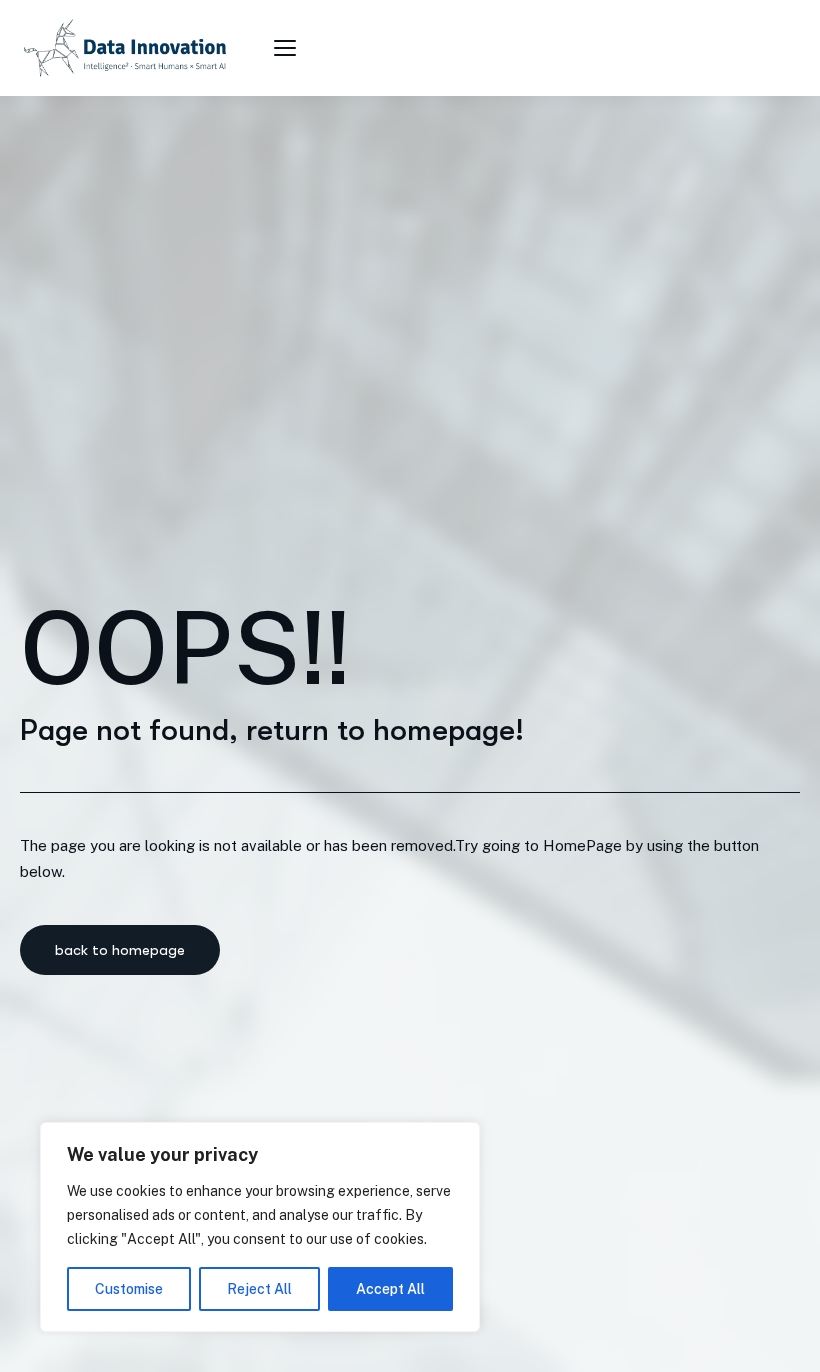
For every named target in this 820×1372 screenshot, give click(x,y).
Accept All (390, 1289)
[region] (260, 1227)
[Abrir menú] (288, 48)
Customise (129, 1289)
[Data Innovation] (125, 48)
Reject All (259, 1289)
